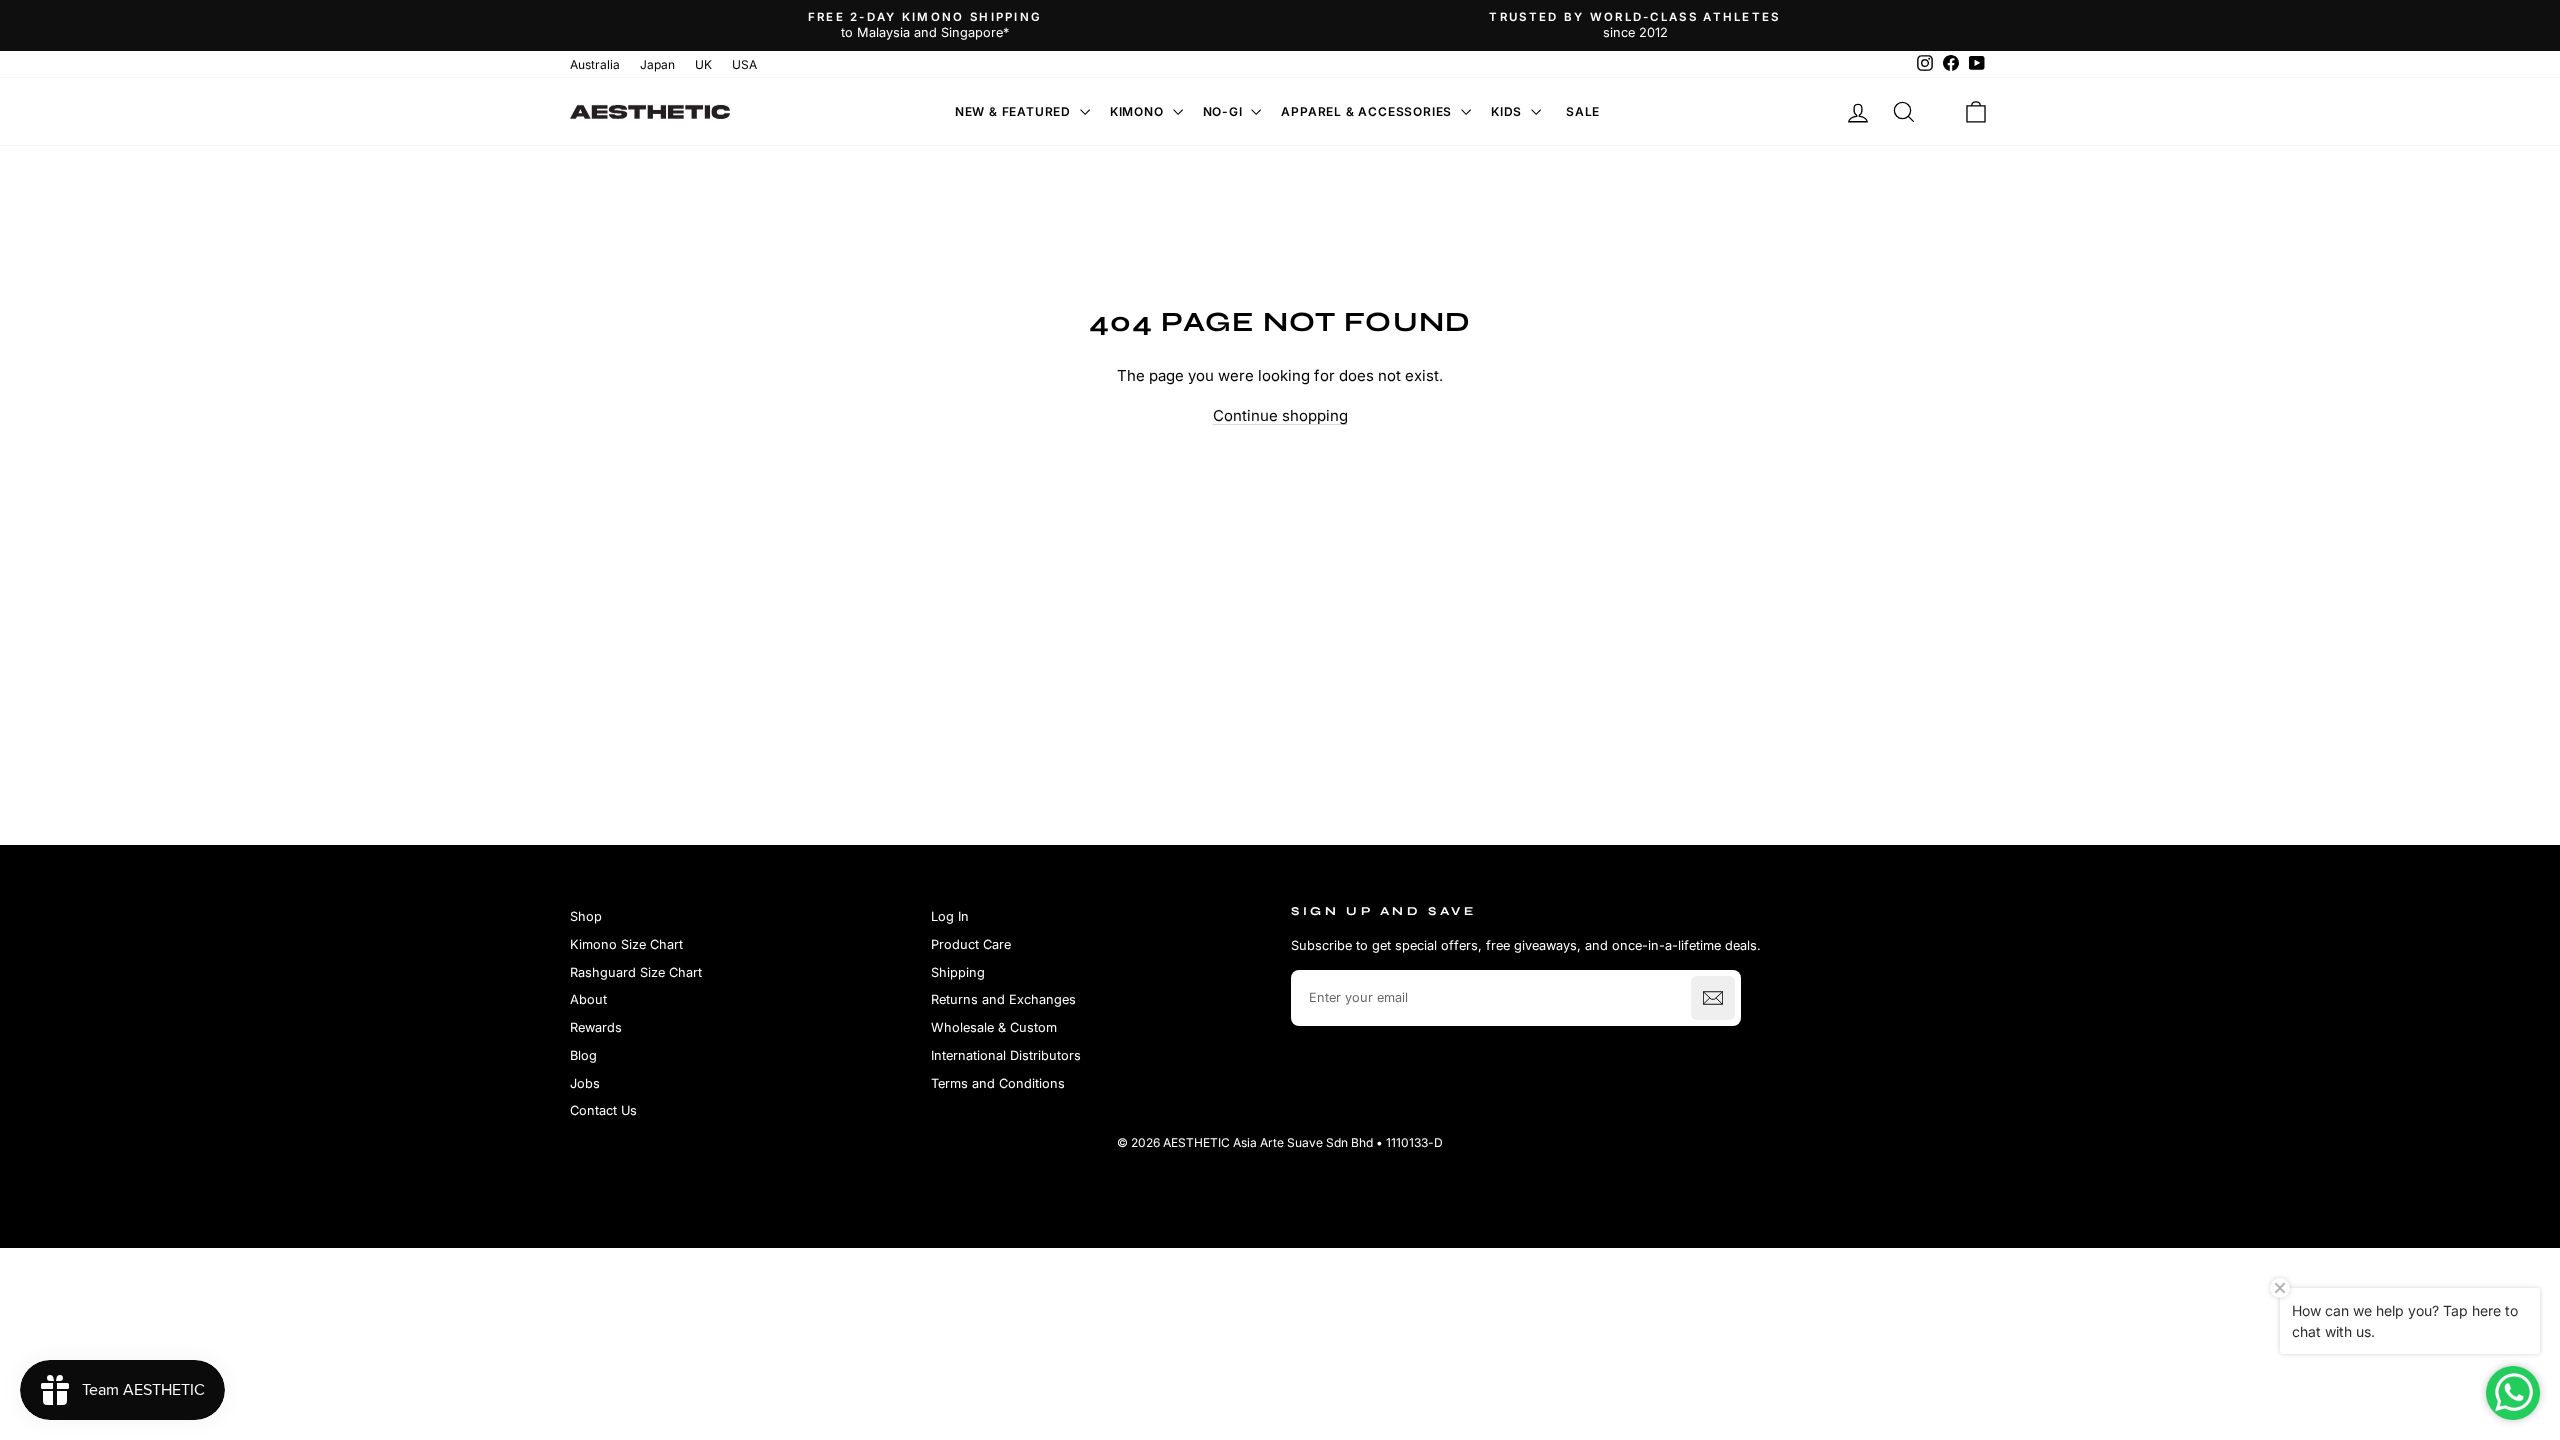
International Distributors (1006, 1055)
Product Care (971, 944)
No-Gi (1225, 111)
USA (744, 64)
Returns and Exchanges (1003, 999)
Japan (657, 64)
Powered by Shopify (1280, 1172)
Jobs (585, 1083)
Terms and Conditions (998, 1083)
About (588, 999)
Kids (1508, 111)
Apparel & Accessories (1368, 111)
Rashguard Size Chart (636, 972)
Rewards (596, 1027)
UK (703, 64)
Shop (586, 916)
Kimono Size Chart (626, 944)
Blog (583, 1055)
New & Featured (1015, 111)
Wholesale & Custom (994, 1027)
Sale (1583, 111)
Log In (950, 916)
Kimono (1139, 111)
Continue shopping (1280, 415)
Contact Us (603, 1110)
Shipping (958, 972)
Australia (595, 64)
